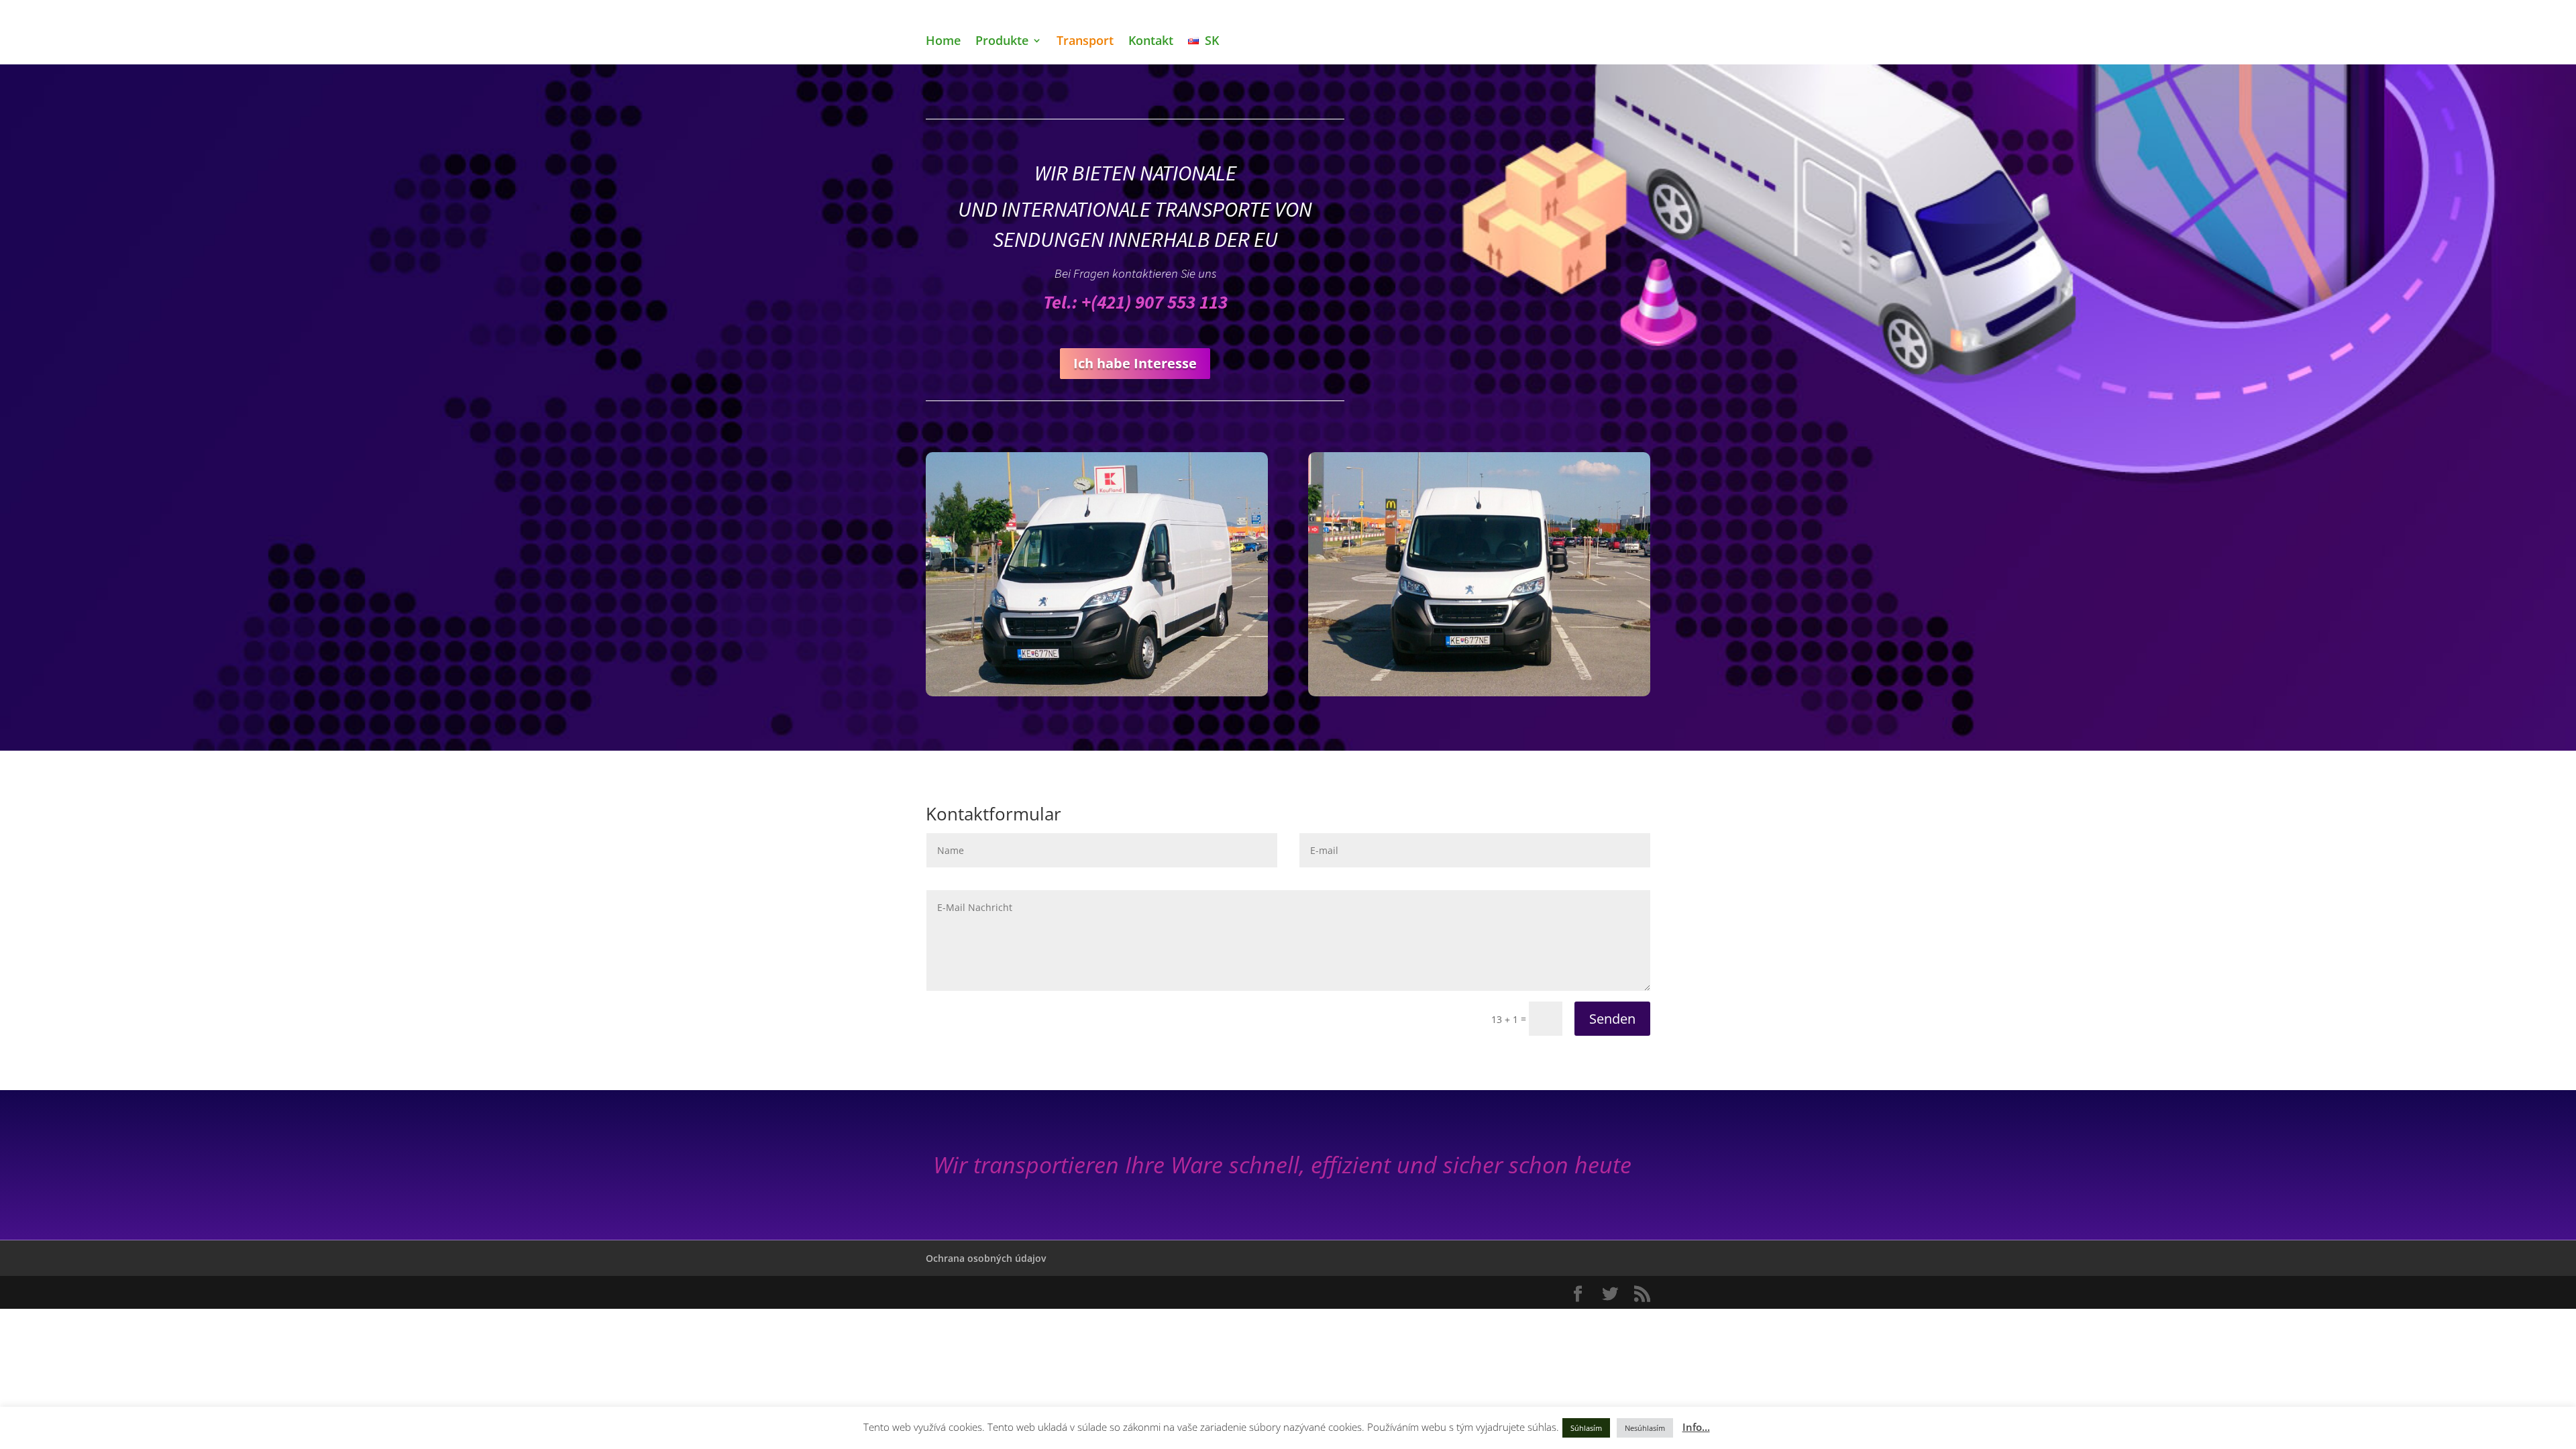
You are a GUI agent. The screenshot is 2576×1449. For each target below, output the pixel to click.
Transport (1085, 42)
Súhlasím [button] (1586, 1428)
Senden (1612, 1019)
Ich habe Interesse (1135, 363)
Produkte (1002, 42)
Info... (1696, 1427)
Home (943, 42)
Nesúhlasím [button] (1645, 1428)
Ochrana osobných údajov (986, 1258)
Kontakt (1151, 42)
